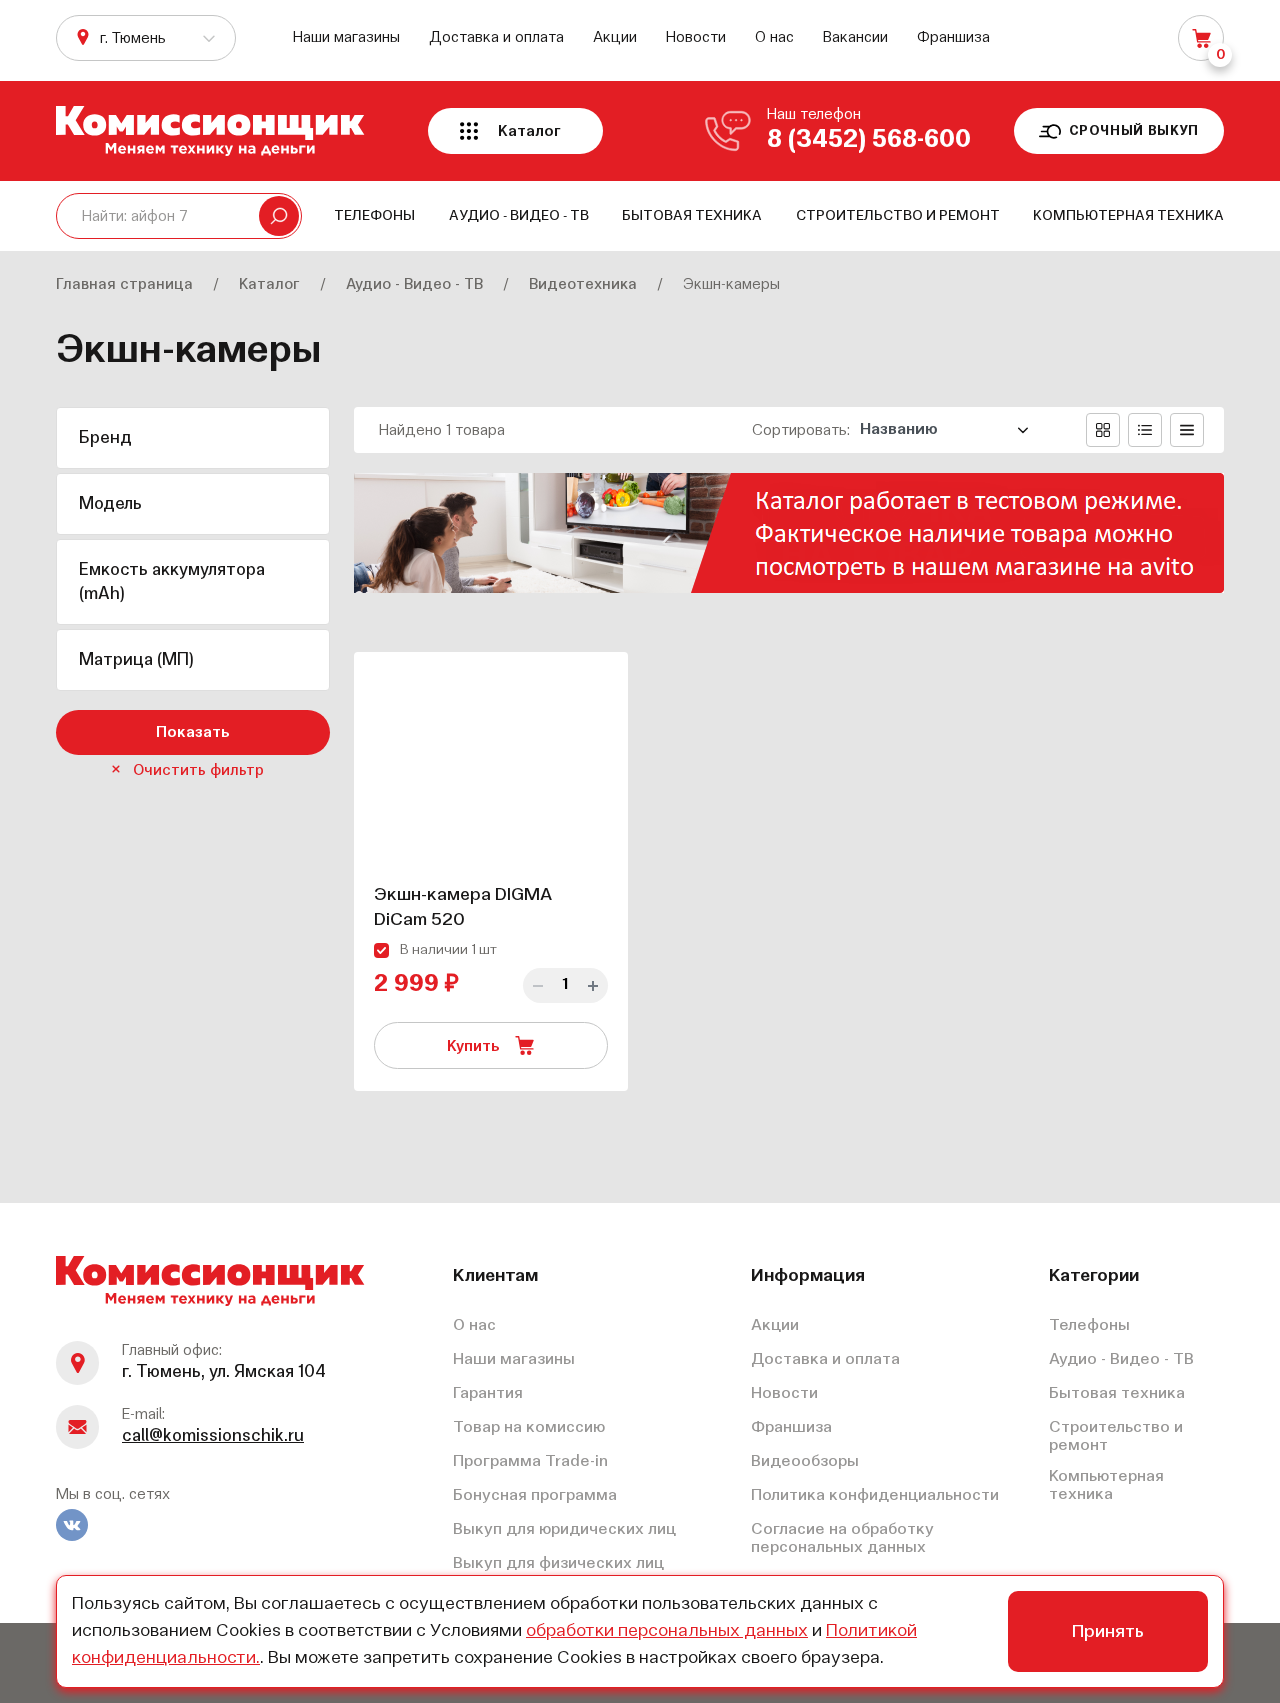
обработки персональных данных (667, 1631)
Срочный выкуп (1134, 131)
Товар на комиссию (529, 1428)
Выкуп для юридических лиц (564, 1530)
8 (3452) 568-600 (869, 140)
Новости (696, 37)
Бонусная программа (535, 1496)
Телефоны (374, 216)
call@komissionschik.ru (213, 1436)
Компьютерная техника (1128, 216)
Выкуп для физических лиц (558, 1564)
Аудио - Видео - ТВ (519, 216)
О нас (774, 37)
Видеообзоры (805, 1462)
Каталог (529, 131)
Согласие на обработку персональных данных (842, 1539)
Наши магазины (346, 37)
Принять (1108, 1632)
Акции (615, 37)
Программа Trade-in (530, 1462)
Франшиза (953, 37)
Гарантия (488, 1394)
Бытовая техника (692, 216)
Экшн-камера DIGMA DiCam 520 (463, 907)
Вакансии (855, 37)
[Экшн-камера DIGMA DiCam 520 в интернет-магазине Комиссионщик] (491, 761)
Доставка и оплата (496, 37)
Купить (475, 1047)
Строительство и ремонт (898, 216)
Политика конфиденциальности (875, 1496)
